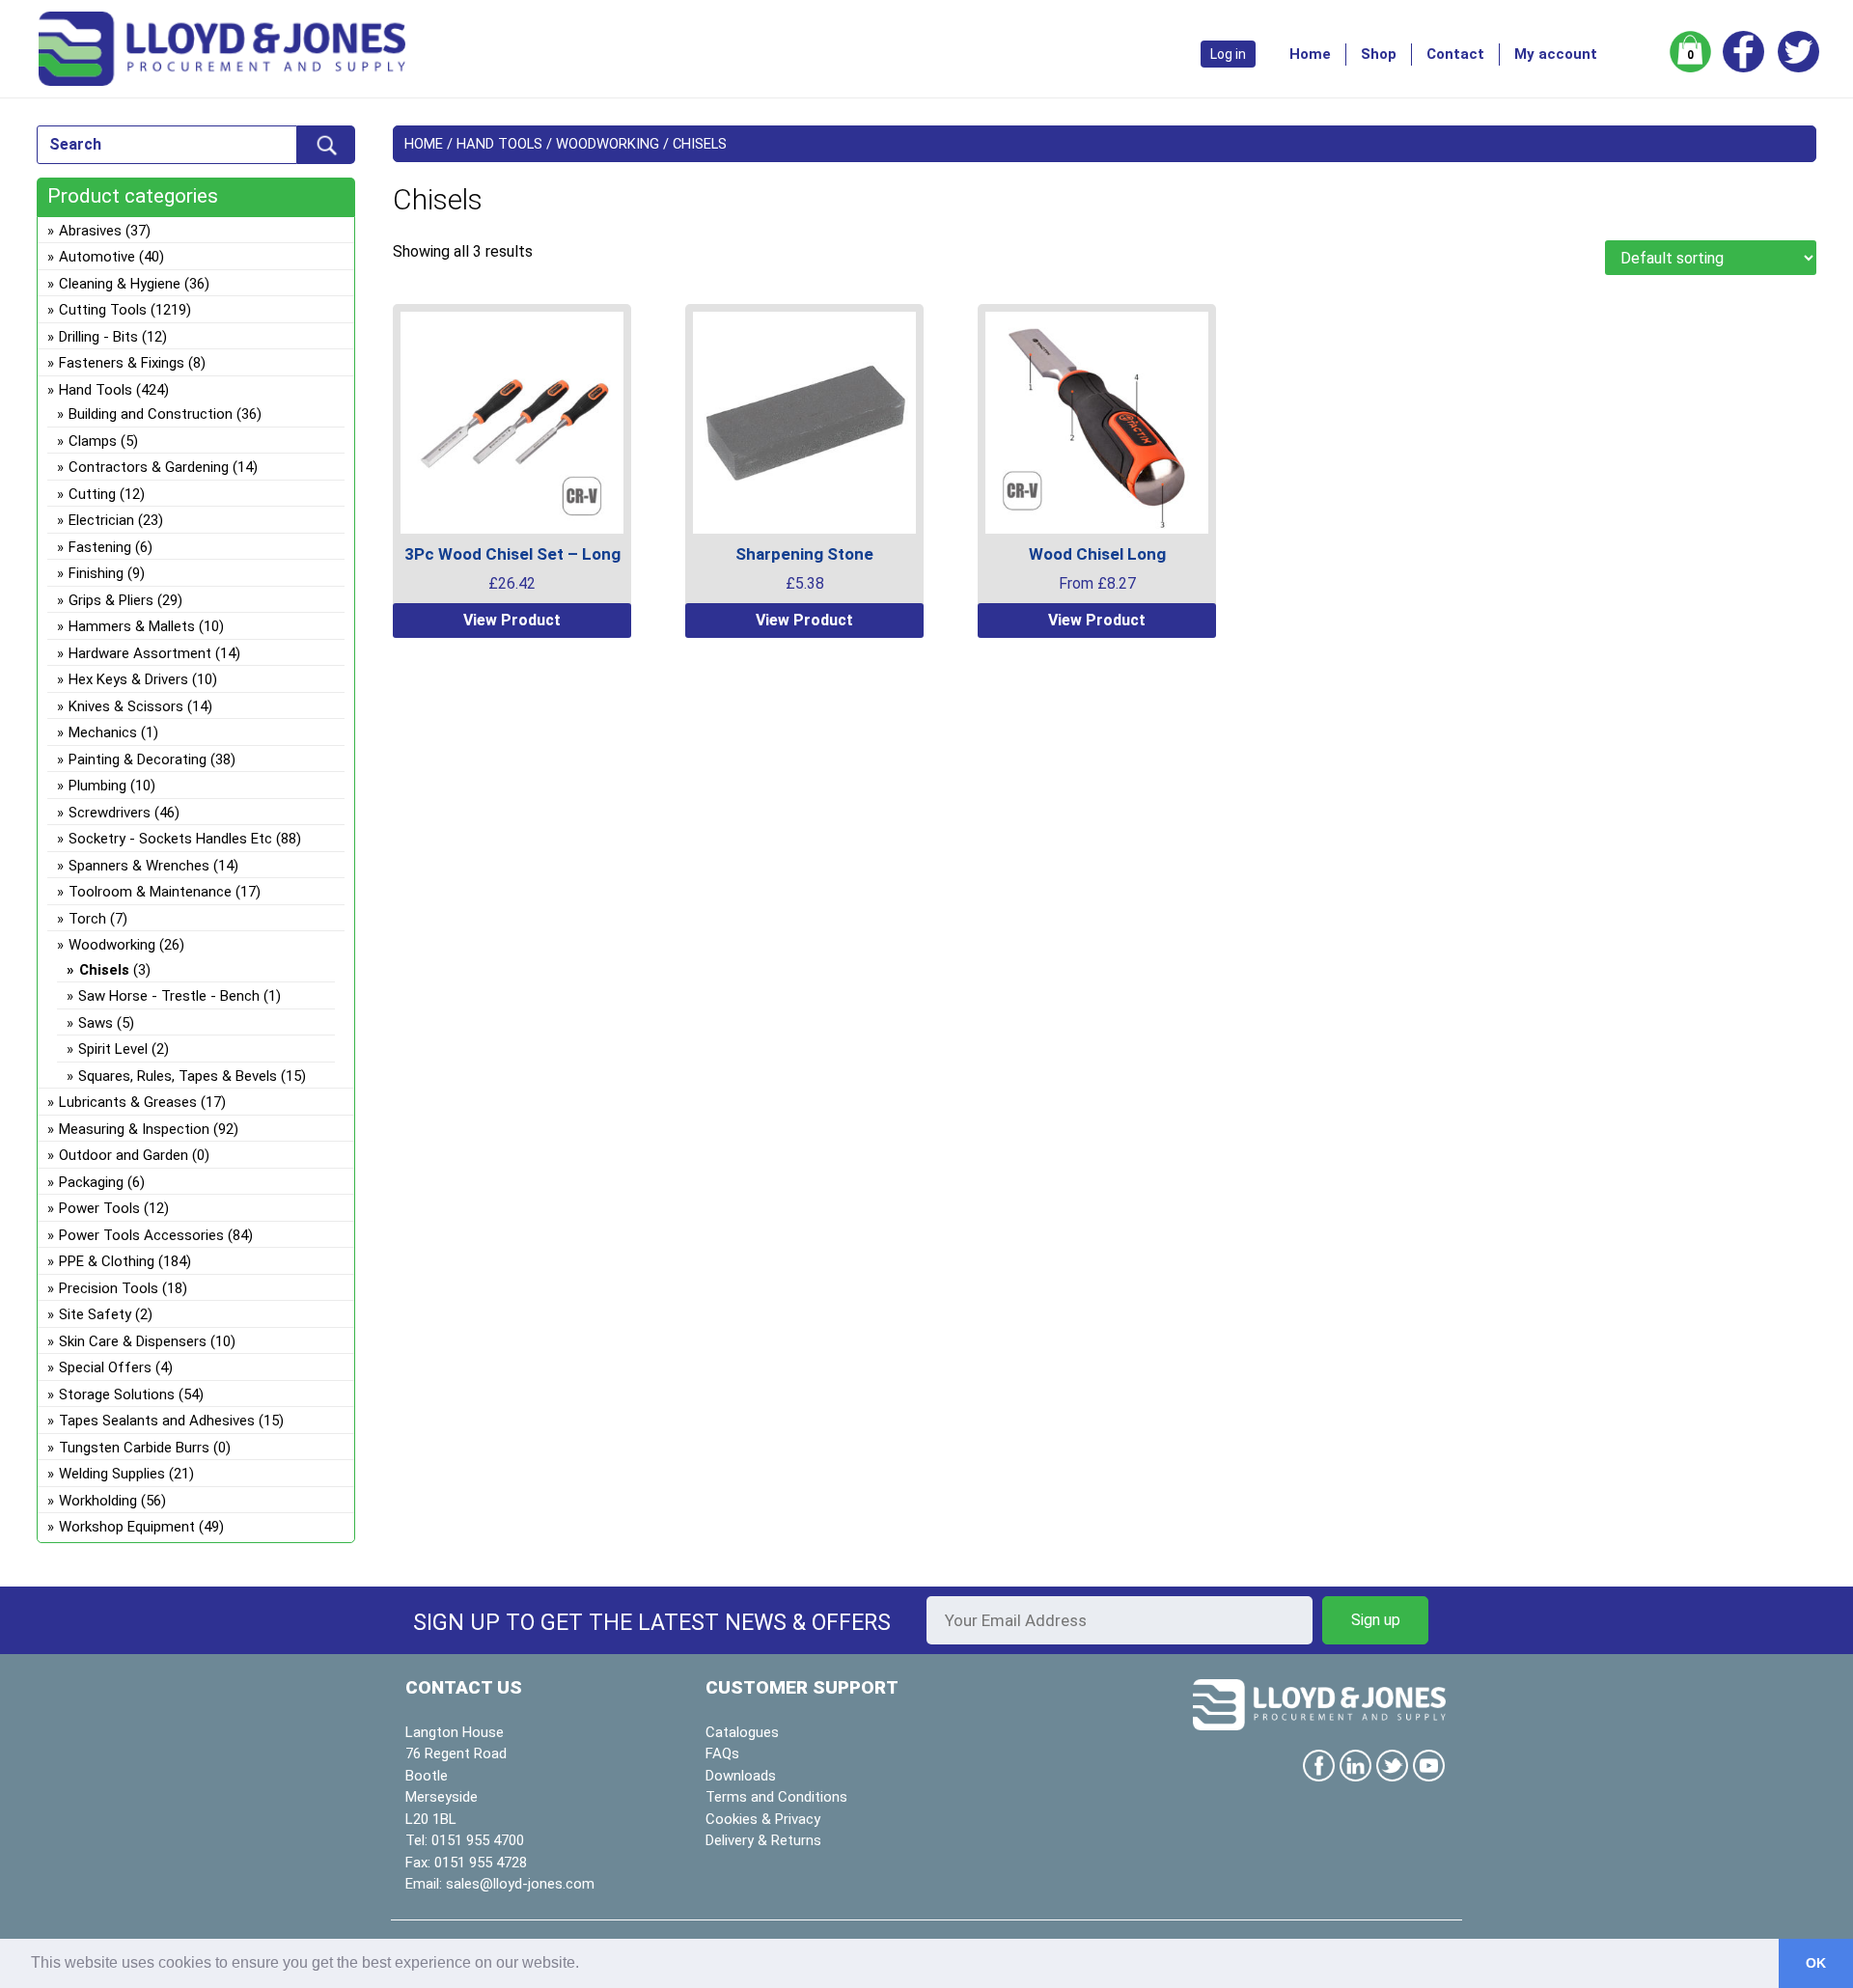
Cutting (92, 494)
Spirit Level (113, 1049)
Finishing (96, 573)
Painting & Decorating (138, 759)
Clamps (93, 441)
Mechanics (103, 732)
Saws (96, 1023)
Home (1310, 54)
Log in (1228, 54)
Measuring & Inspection (134, 1129)
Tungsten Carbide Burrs (134, 1448)
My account (1556, 54)
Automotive (97, 257)
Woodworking (608, 144)
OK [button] (1816, 1963)
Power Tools (99, 1208)
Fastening (100, 547)
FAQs (722, 1753)
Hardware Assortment (140, 653)
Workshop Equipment (127, 1527)
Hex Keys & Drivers (128, 679)
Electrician (101, 520)
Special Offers (105, 1367)
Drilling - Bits (98, 337)
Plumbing (97, 786)
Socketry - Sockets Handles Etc (170, 839)
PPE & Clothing (107, 1261)
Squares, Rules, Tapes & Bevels (178, 1076)
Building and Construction (151, 414)
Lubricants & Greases (128, 1102)
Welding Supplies (112, 1474)
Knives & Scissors (126, 706)
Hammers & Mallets (132, 626)
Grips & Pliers (111, 600)
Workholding (98, 1501)
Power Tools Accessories (141, 1235)
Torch (87, 919)
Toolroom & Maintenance (150, 892)
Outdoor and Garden (124, 1155)
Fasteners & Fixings (122, 363)
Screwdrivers (110, 813)
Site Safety (95, 1314)
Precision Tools (109, 1288)
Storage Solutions (117, 1394)
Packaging (91, 1182)
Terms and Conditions (776, 1797)
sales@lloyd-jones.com (520, 1884)
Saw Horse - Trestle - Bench (169, 996)
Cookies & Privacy (763, 1819)
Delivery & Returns (763, 1840)
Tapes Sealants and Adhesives (157, 1421)
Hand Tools (499, 144)
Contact (1455, 54)
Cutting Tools (103, 310)
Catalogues (742, 1732)
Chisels (104, 970)
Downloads (741, 1776)
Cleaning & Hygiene (120, 284)
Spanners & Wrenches (139, 866)
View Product (512, 620)
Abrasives (90, 231)
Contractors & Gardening (149, 467)
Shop (1379, 54)
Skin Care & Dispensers (133, 1341)
